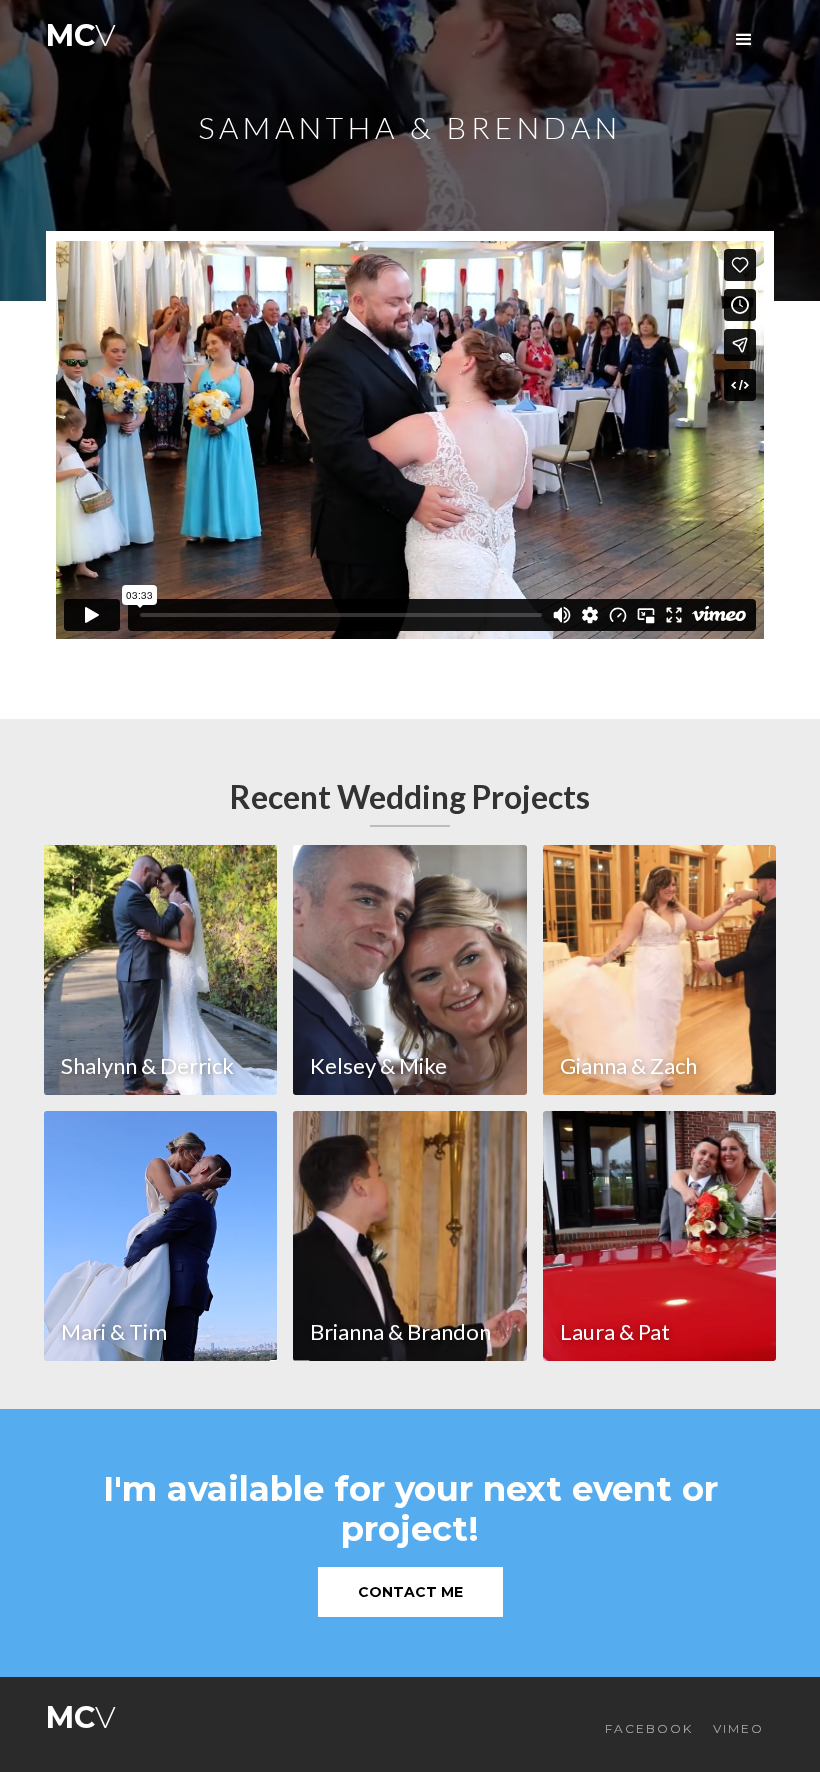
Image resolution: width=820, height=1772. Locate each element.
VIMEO (738, 1728)
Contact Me (410, 1592)
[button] (744, 40)
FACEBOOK (649, 1728)
